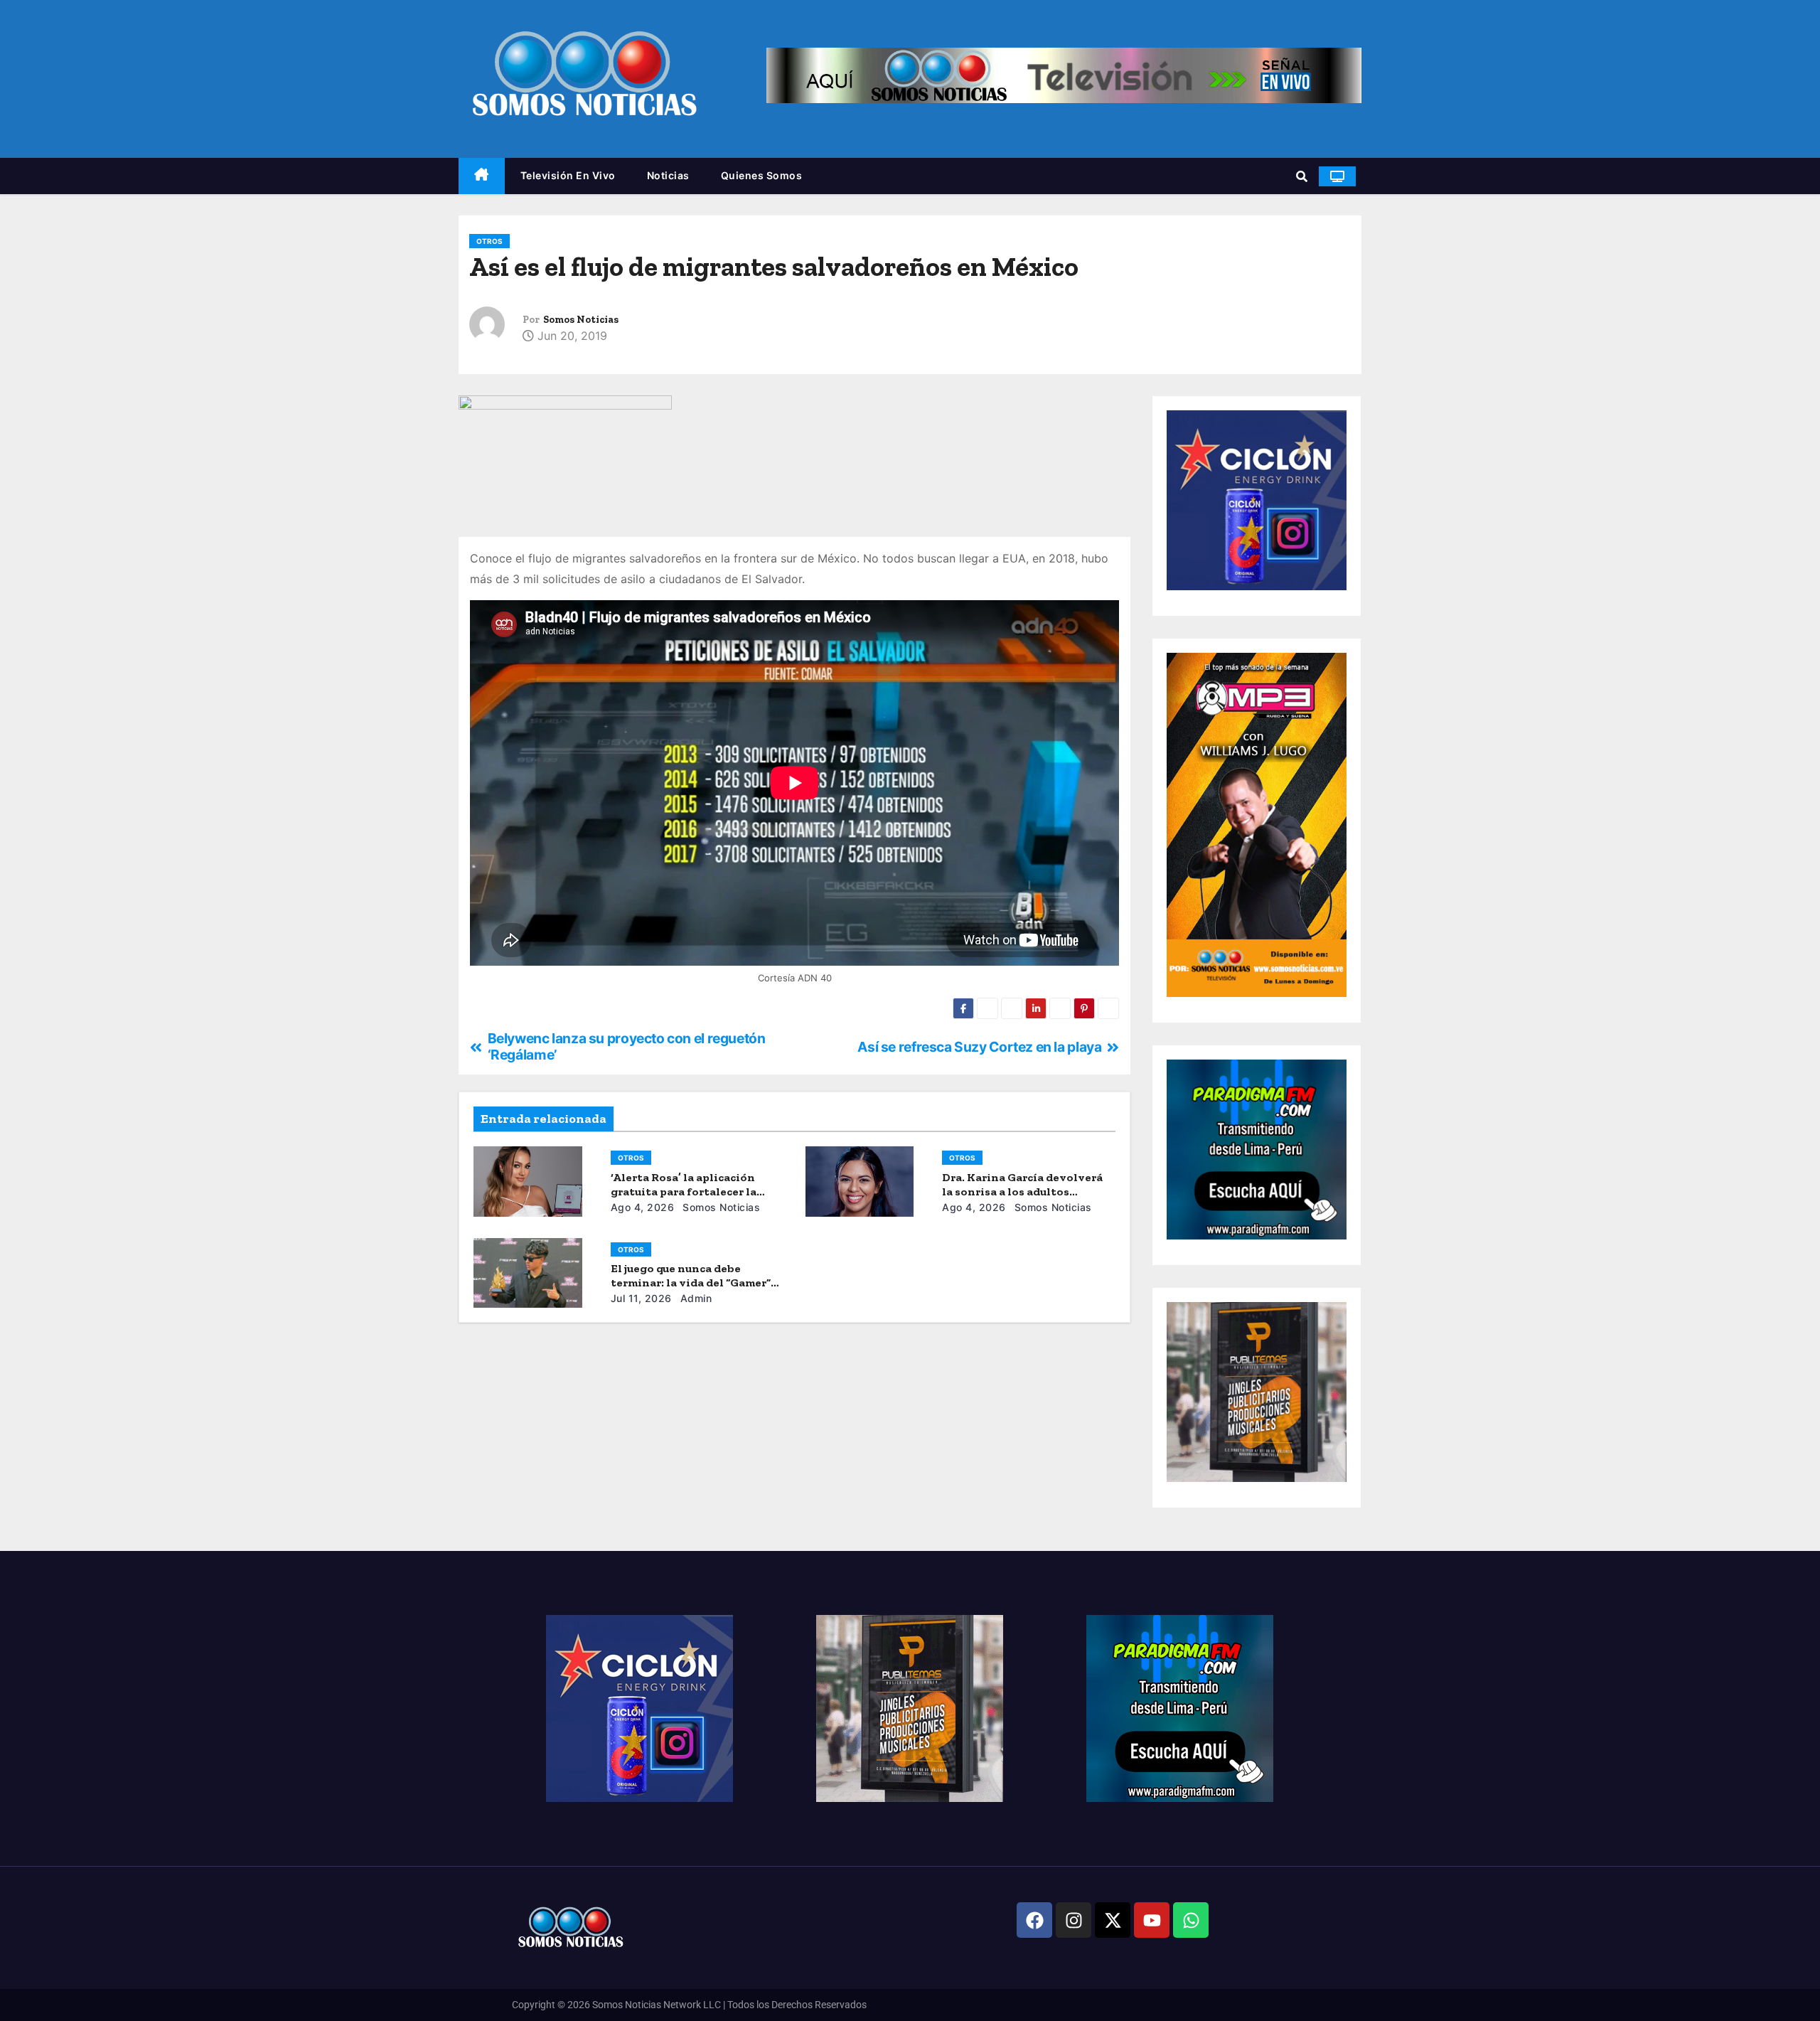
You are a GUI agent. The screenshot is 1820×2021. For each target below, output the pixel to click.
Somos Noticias (581, 320)
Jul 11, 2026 (641, 1298)
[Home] (482, 176)
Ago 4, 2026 (643, 1207)
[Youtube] (1152, 1920)
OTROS (489, 241)
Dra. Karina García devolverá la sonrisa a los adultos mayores (1022, 1191)
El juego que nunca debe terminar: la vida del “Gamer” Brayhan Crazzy (691, 1283)
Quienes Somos (762, 175)
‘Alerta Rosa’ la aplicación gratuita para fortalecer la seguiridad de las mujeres (684, 1191)
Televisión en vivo (568, 175)
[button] (1302, 176)
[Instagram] (1074, 1920)
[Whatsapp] (1191, 1920)
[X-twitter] (1113, 1920)
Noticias (668, 175)
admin (694, 1298)
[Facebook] (1034, 1920)
